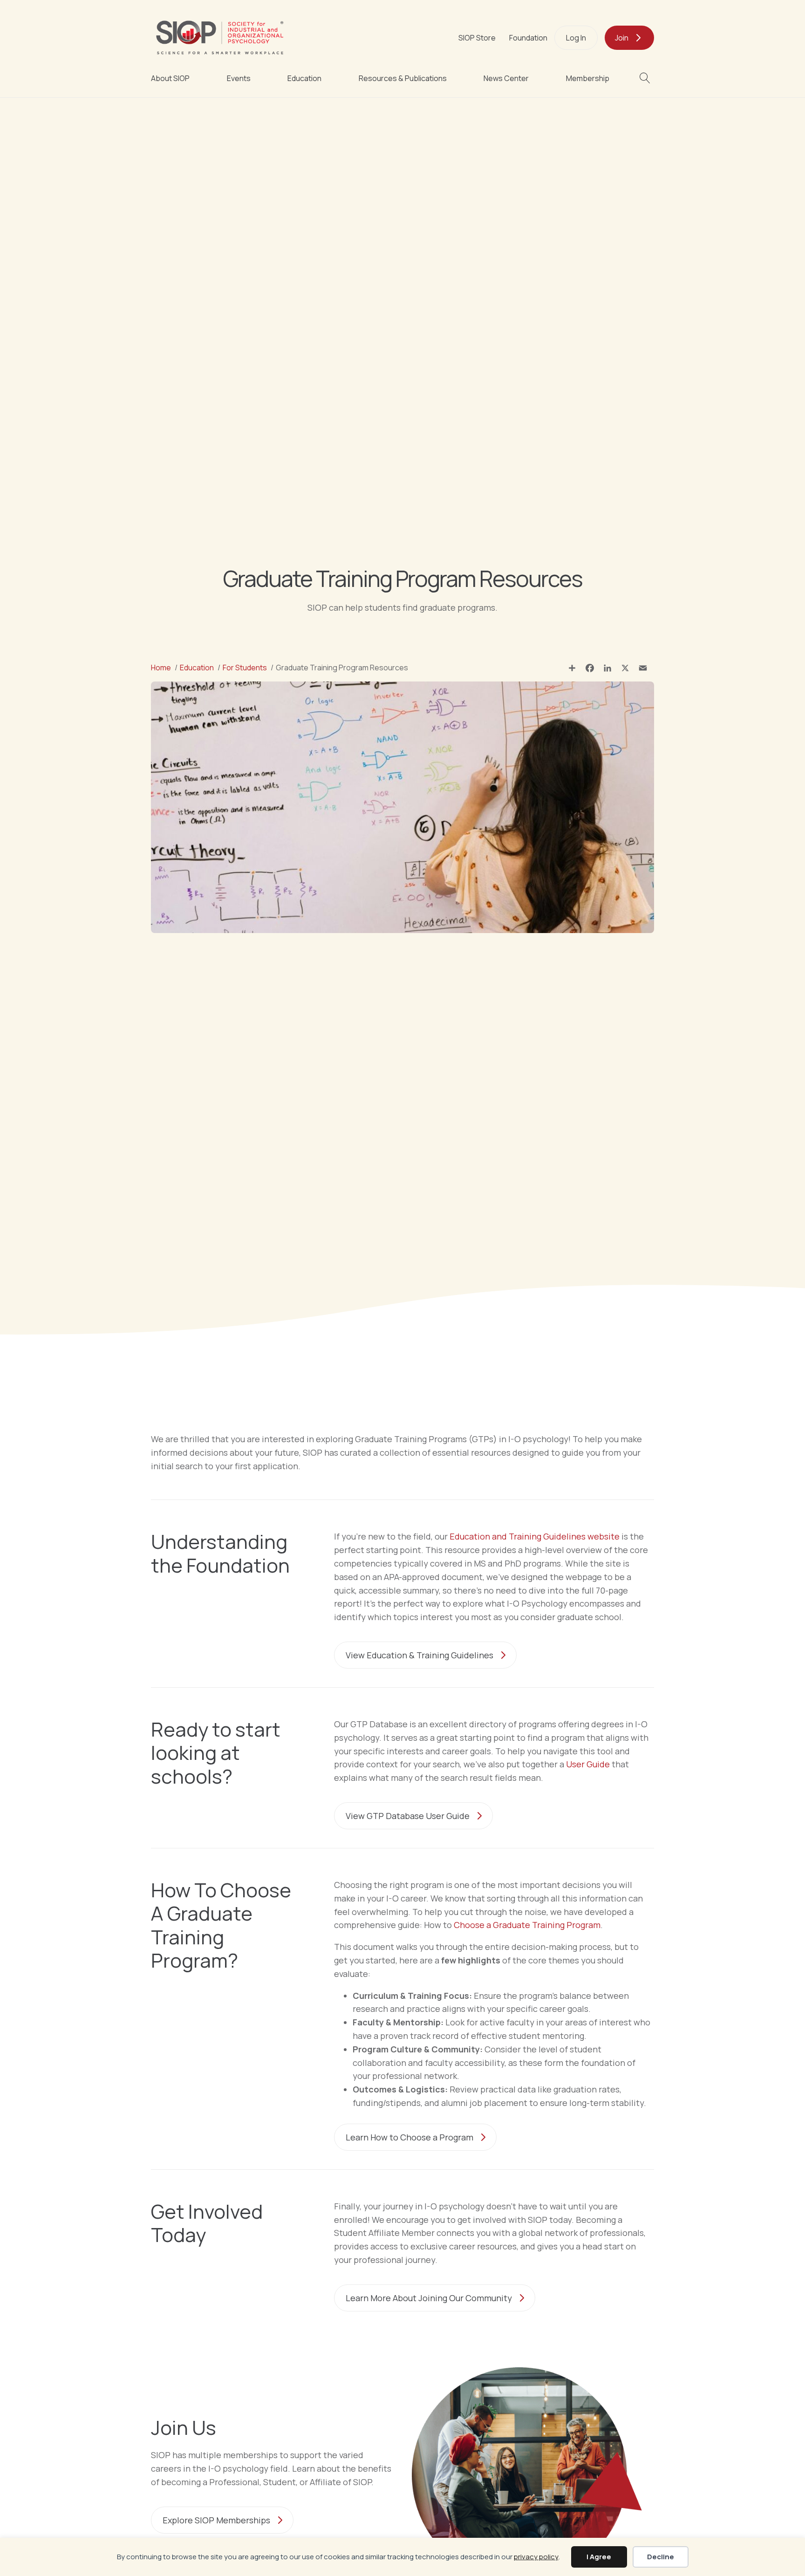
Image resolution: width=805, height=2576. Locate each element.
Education (304, 78)
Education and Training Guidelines (535, 1536)
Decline (661, 2557)
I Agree (599, 2557)
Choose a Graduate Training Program (527, 1925)
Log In (576, 38)
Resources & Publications (403, 78)
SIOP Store (477, 38)
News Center (506, 78)
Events (239, 78)
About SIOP (170, 78)
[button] (647, 78)
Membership (588, 78)
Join (622, 38)
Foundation (528, 38)
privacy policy (536, 2557)
